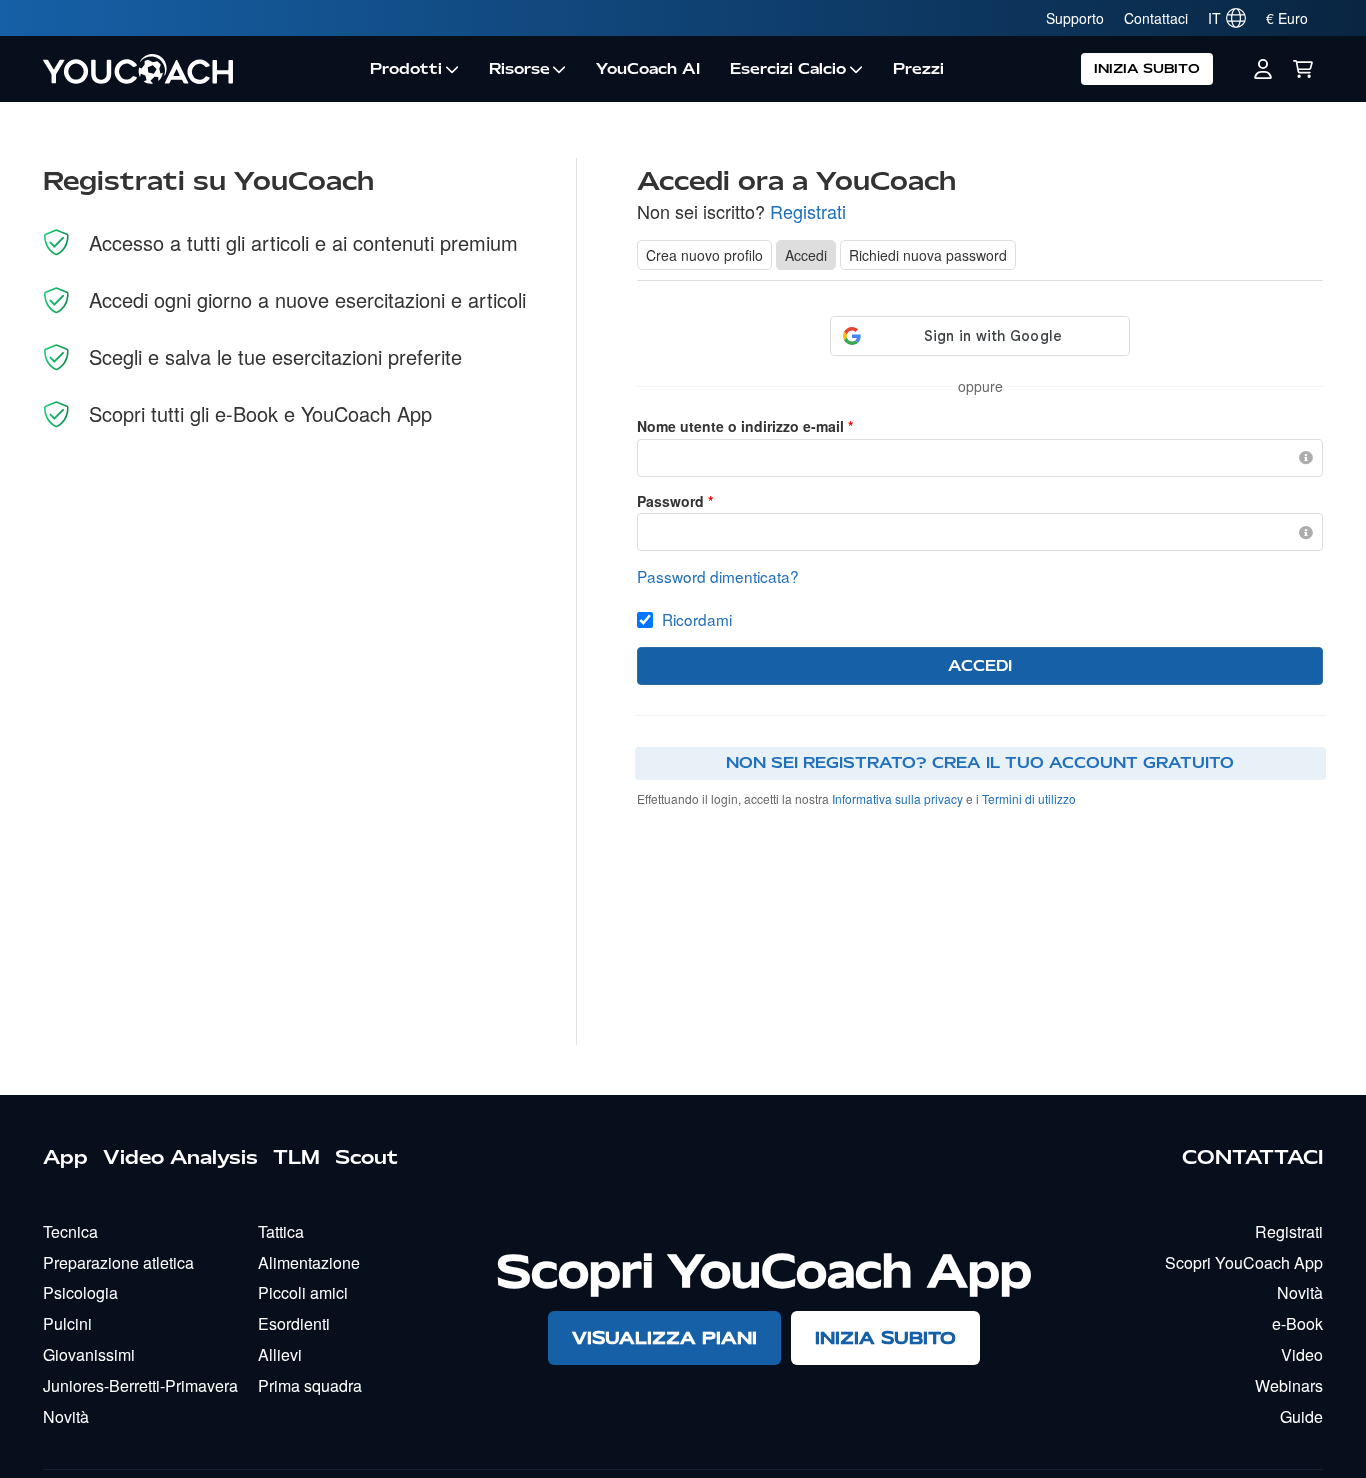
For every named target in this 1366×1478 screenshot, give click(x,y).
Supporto (1075, 18)
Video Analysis (180, 1157)
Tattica (281, 1231)
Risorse (519, 69)
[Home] (199, 69)
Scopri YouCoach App (1244, 1262)
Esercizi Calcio (788, 69)
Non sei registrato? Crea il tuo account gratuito (980, 763)
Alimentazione (309, 1262)
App (65, 1157)
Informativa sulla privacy (897, 798)
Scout (366, 1157)
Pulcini (67, 1323)
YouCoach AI (648, 69)
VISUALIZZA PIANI (664, 1337)
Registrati (808, 211)
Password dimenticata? (718, 576)
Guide (1301, 1416)
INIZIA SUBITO (1147, 68)
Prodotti (406, 69)
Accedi (810, 255)
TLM (296, 1157)
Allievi (280, 1354)
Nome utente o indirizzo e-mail (745, 426)
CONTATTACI (1252, 1157)
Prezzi (918, 69)
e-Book (1297, 1323)
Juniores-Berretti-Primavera (140, 1385)
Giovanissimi (89, 1354)
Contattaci (1156, 18)
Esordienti (294, 1323)
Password (675, 501)
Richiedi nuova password (928, 255)
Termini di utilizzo (1029, 798)
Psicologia (80, 1292)
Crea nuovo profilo (704, 255)
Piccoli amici (303, 1292)
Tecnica (70, 1231)
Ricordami (697, 619)
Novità (66, 1416)
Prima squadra (310, 1385)
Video (1302, 1354)
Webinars (1289, 1385)
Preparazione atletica (118, 1262)
